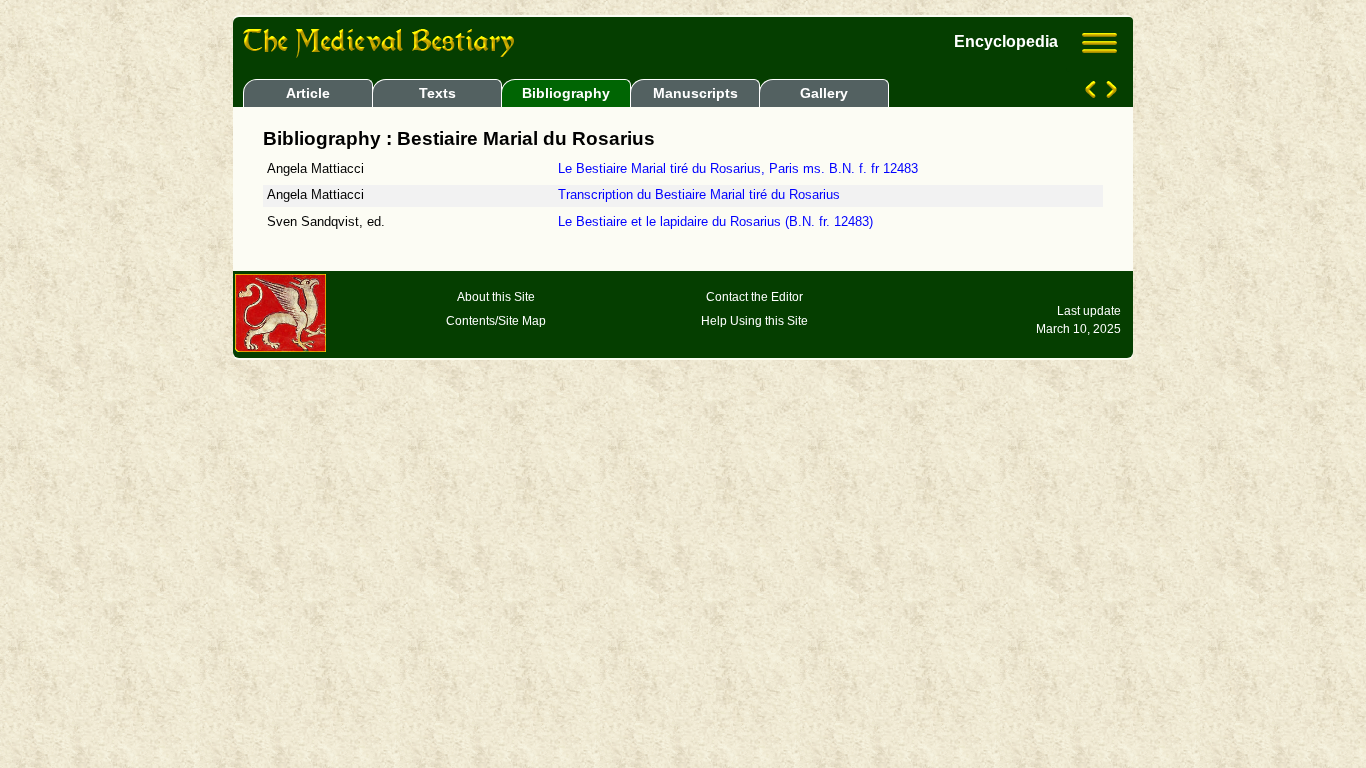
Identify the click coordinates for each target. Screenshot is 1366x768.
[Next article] (1109, 93)
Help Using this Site (754, 321)
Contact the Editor (754, 297)
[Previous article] (1092, 93)
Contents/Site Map (496, 321)
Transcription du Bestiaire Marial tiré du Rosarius (699, 195)
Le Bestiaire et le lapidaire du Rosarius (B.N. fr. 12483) (715, 222)
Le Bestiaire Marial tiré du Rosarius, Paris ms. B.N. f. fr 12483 (738, 169)
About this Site (496, 297)
